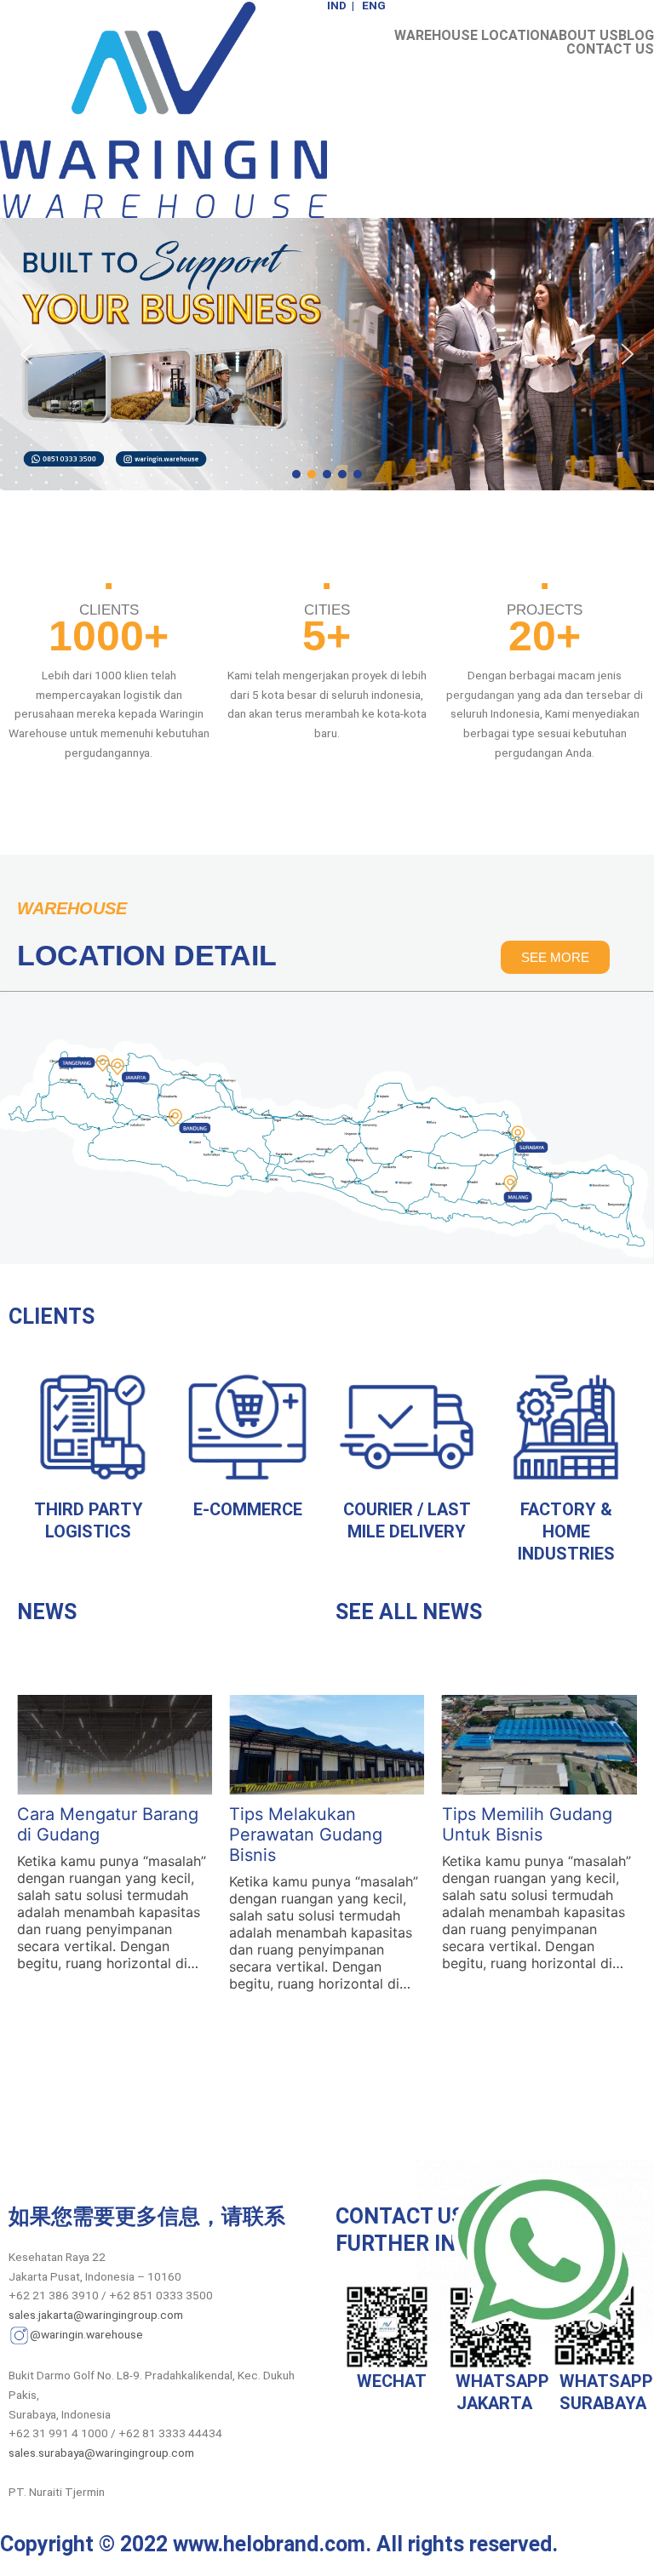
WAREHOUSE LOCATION (472, 36)
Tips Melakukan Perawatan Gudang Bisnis (306, 1835)
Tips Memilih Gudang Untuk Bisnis (527, 1824)
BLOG (636, 36)
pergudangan (482, 695)
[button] (26, 354)
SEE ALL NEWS (409, 1612)
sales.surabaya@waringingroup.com (101, 2453)
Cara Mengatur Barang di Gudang (108, 1824)
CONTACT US (610, 49)
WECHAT (387, 2381)
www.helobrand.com (269, 2544)
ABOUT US (584, 36)
